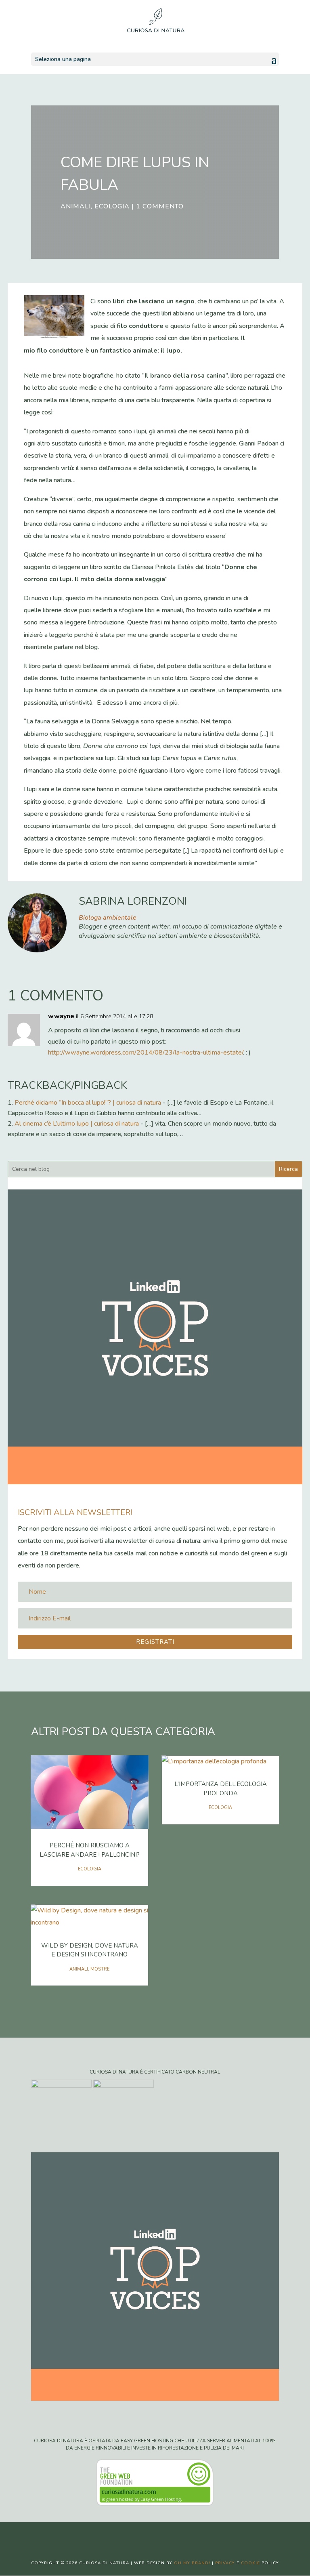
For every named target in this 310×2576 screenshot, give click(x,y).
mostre (100, 1969)
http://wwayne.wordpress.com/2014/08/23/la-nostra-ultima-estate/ (146, 1053)
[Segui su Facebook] (131, 2535)
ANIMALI (76, 206)
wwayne (61, 1016)
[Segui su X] (147, 2535)
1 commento (160, 206)
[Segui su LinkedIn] (179, 2535)
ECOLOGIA (112, 206)
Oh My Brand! (192, 2563)
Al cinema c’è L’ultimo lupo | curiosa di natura (77, 1124)
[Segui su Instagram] (163, 2535)
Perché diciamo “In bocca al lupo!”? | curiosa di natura (88, 1103)
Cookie (250, 2563)
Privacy (225, 2563)
